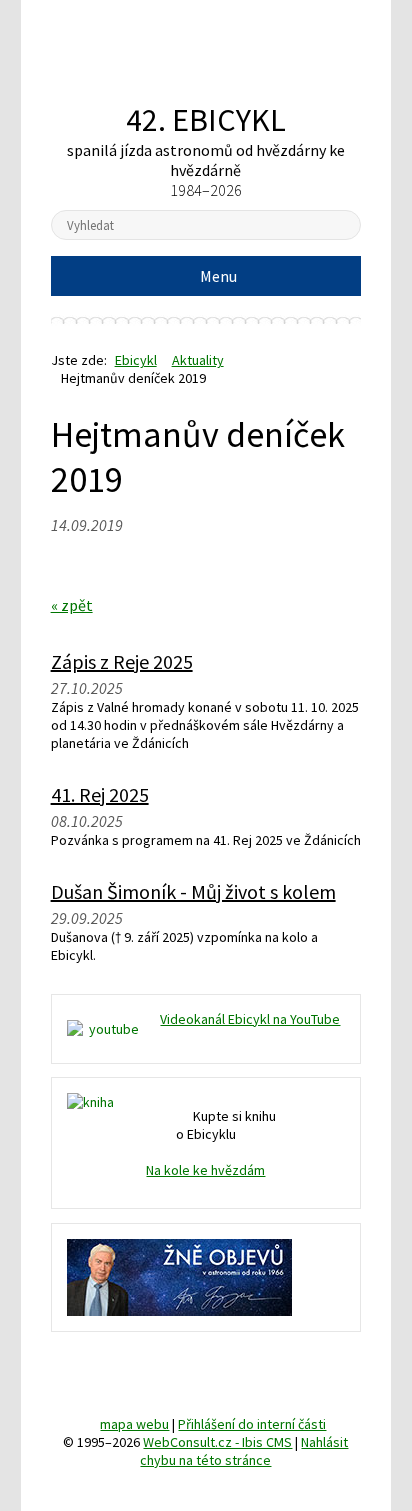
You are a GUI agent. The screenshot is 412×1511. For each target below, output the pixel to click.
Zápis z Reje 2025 (122, 661)
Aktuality (198, 360)
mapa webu (134, 1424)
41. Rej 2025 (100, 794)
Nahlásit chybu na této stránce (244, 1451)
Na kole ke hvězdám (205, 1170)
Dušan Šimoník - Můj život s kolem (193, 891)
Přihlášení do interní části (252, 1424)
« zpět (72, 605)
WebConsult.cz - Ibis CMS (217, 1442)
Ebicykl (205, 54)
